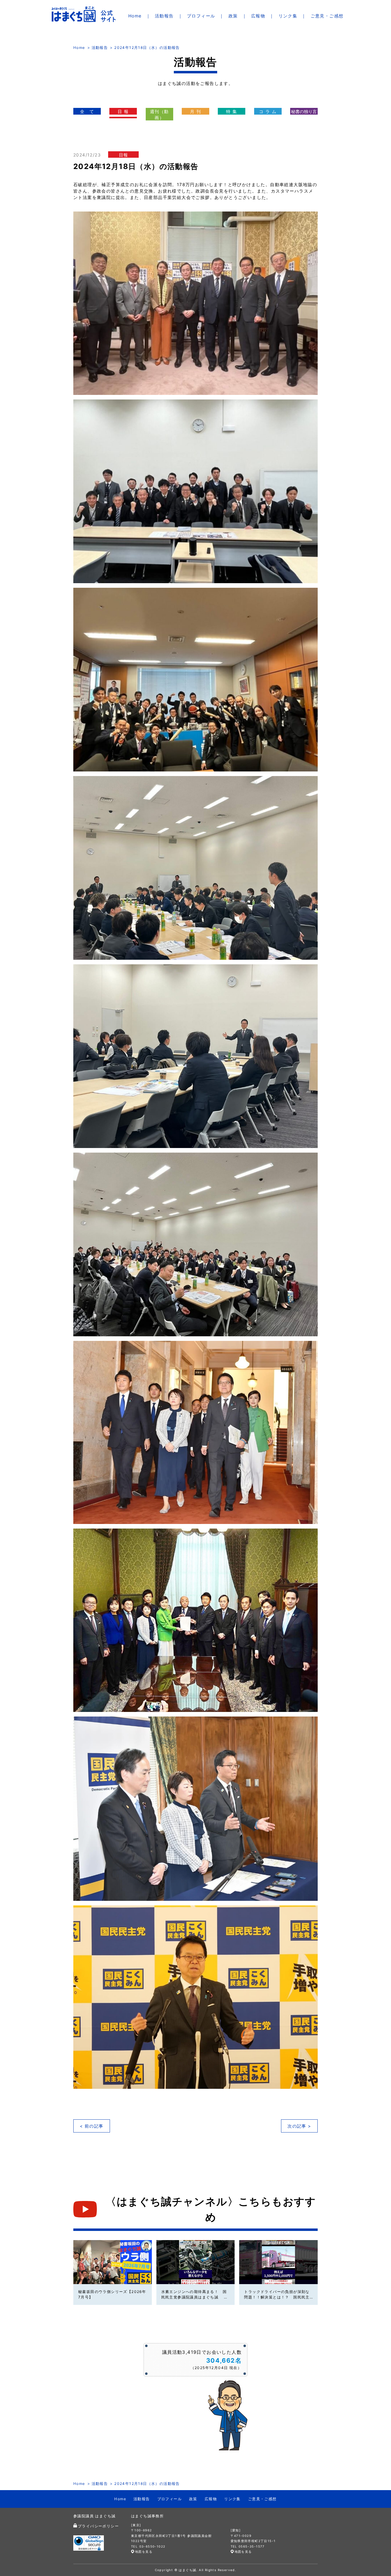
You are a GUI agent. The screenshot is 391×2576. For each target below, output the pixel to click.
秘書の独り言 (304, 111)
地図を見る (144, 2552)
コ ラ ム (268, 111)
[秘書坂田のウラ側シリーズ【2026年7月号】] (113, 2262)
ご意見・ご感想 (327, 16)
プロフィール (201, 16)
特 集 (232, 111)
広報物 (258, 16)
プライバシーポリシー (98, 2526)
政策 (233, 16)
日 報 (123, 111)
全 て (87, 111)
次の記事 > (299, 2126)
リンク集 (288, 16)
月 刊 (195, 111)
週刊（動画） (159, 114)
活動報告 (164, 16)
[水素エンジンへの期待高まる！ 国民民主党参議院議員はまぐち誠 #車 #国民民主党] (196, 2262)
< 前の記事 (91, 2126)
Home (135, 16)
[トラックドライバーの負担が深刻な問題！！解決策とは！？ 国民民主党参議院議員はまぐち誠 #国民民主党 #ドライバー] (278, 2262)
